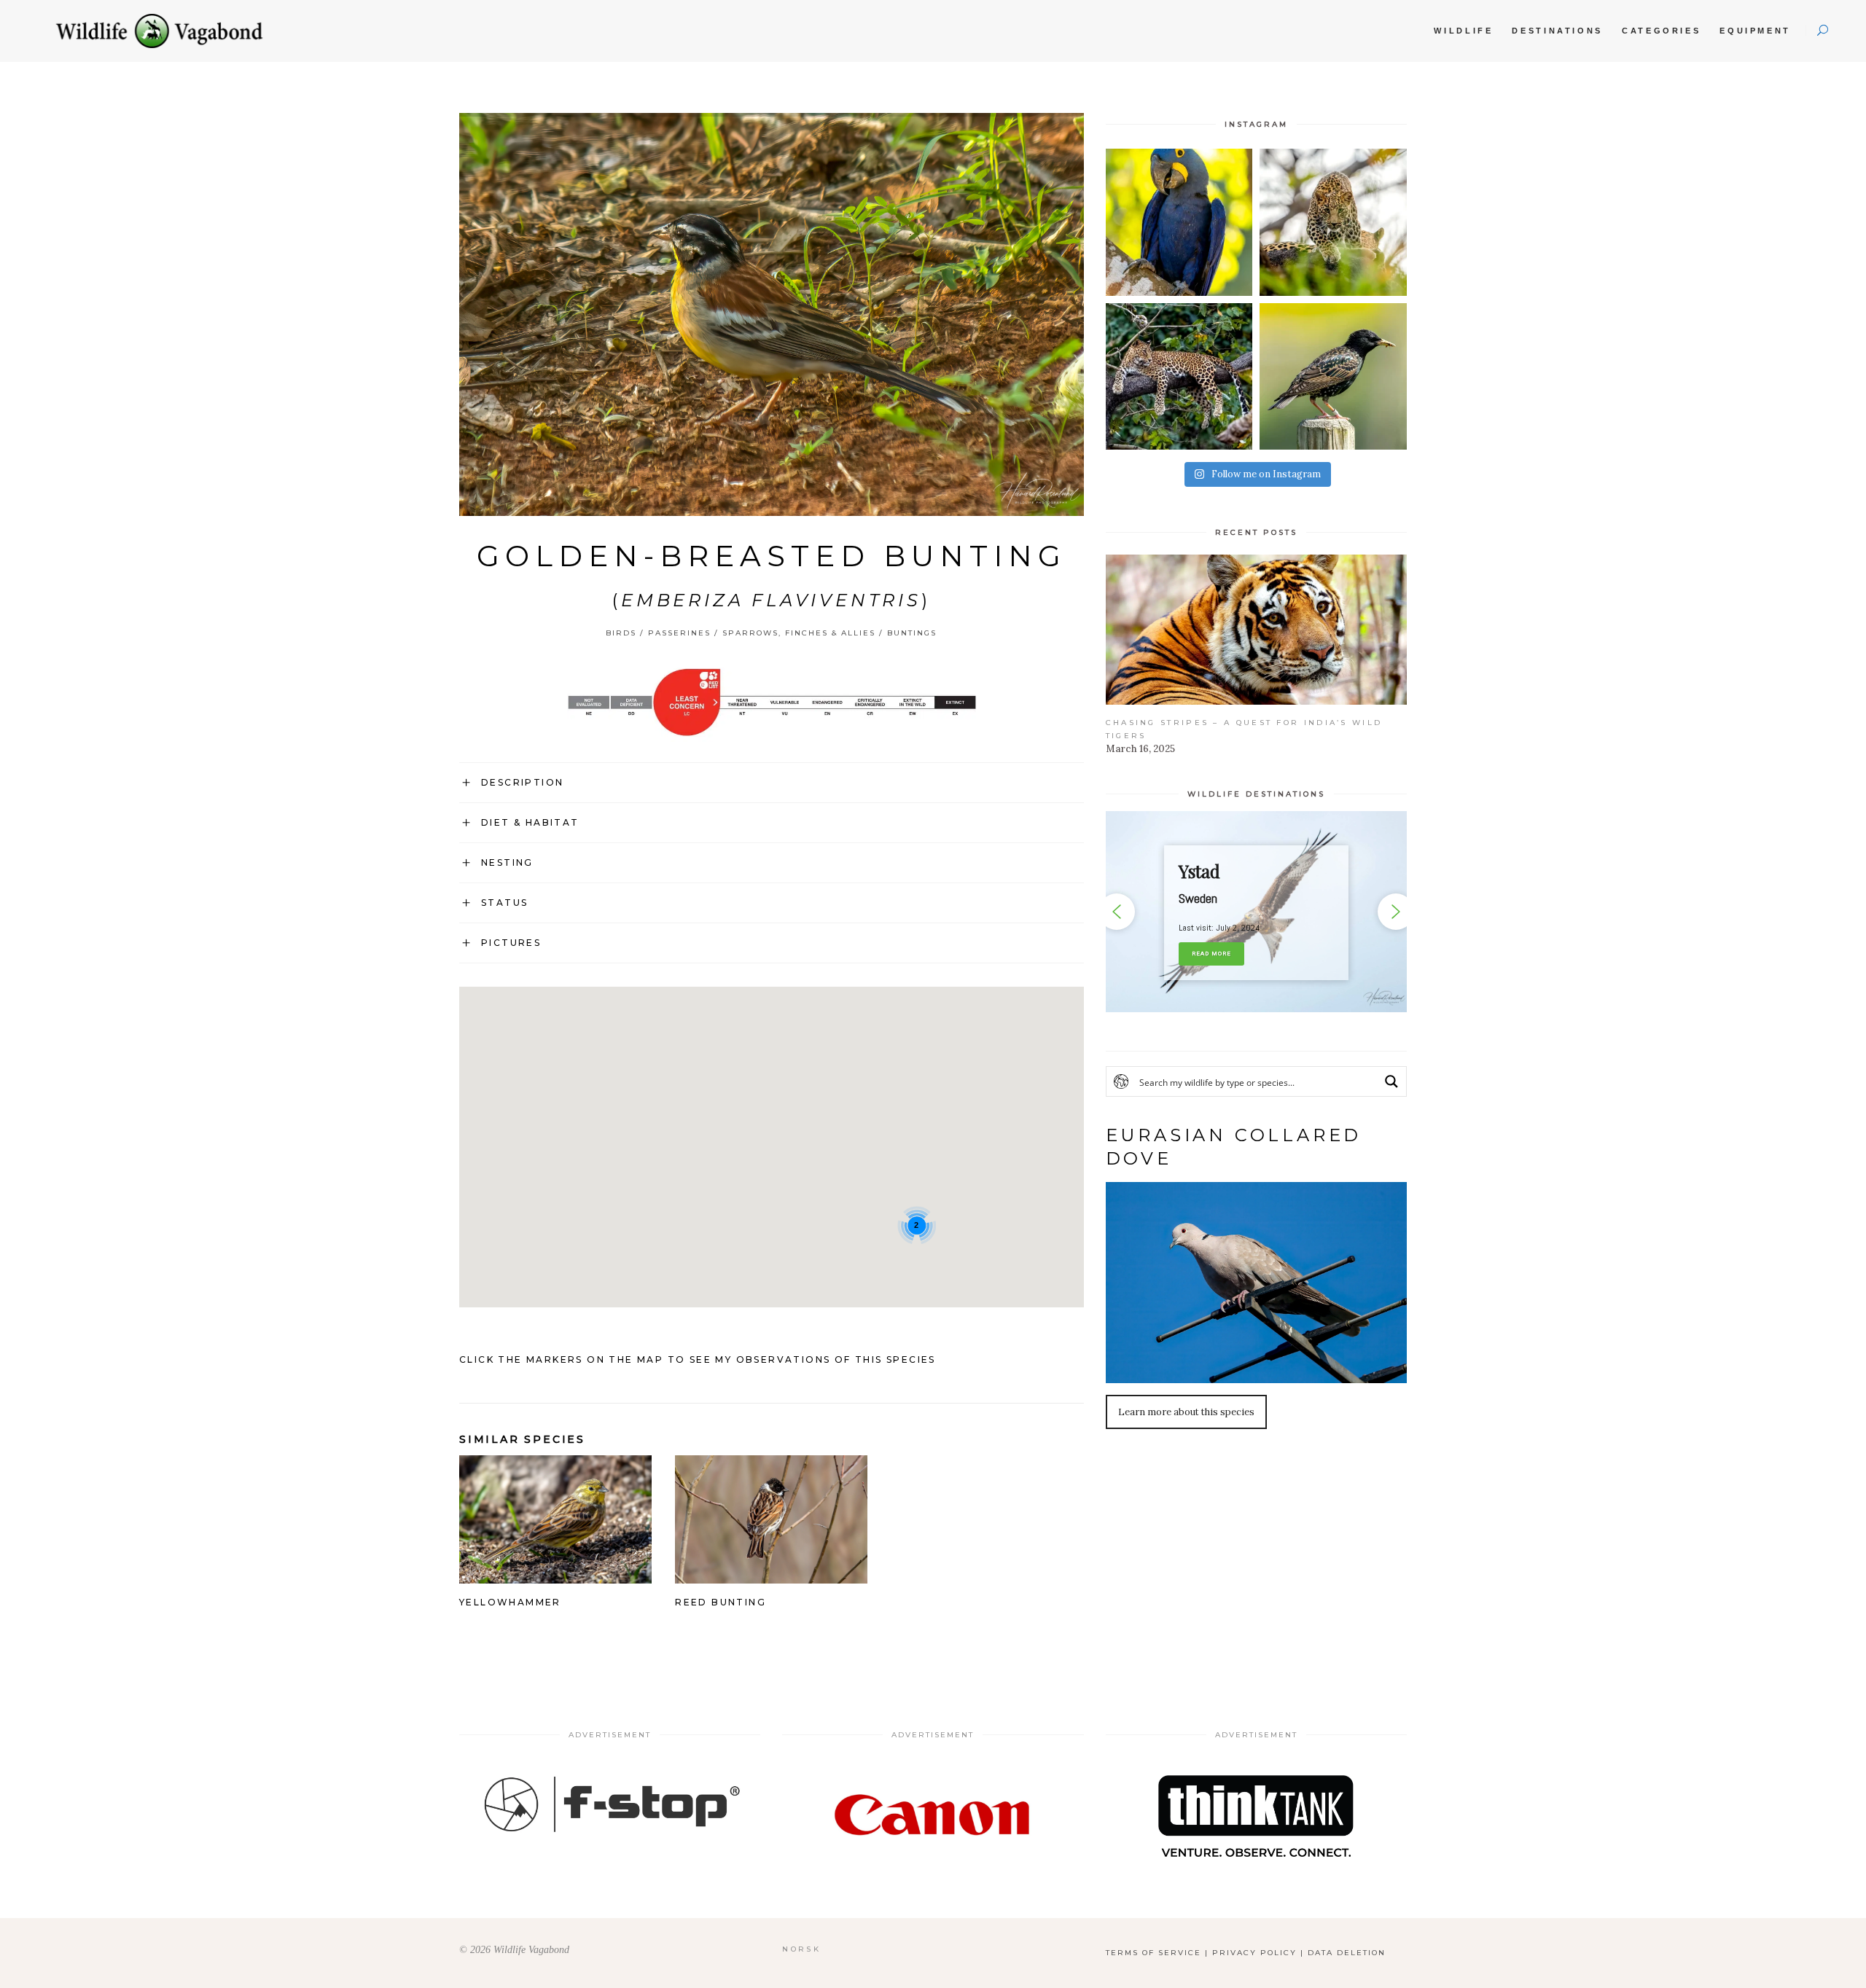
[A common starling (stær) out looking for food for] (1333, 377)
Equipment (1755, 31)
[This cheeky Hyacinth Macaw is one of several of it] (1179, 222)
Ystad (1199, 871)
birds (621, 633)
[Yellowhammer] (555, 1573)
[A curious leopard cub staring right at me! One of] (1333, 222)
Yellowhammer (510, 1602)
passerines (679, 633)
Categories (1661, 31)
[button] (1256, 911)
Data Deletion (1347, 1953)
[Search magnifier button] (1391, 1081)
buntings (912, 633)
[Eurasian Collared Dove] (1256, 1282)
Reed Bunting (721, 1602)
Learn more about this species (1186, 1412)
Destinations (1557, 31)
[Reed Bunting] (771, 1573)
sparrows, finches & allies (799, 633)
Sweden (1198, 898)
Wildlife (1463, 31)
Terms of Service (1153, 1953)
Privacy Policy (1254, 1953)
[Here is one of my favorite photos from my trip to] (1179, 377)
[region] (1256, 911)
